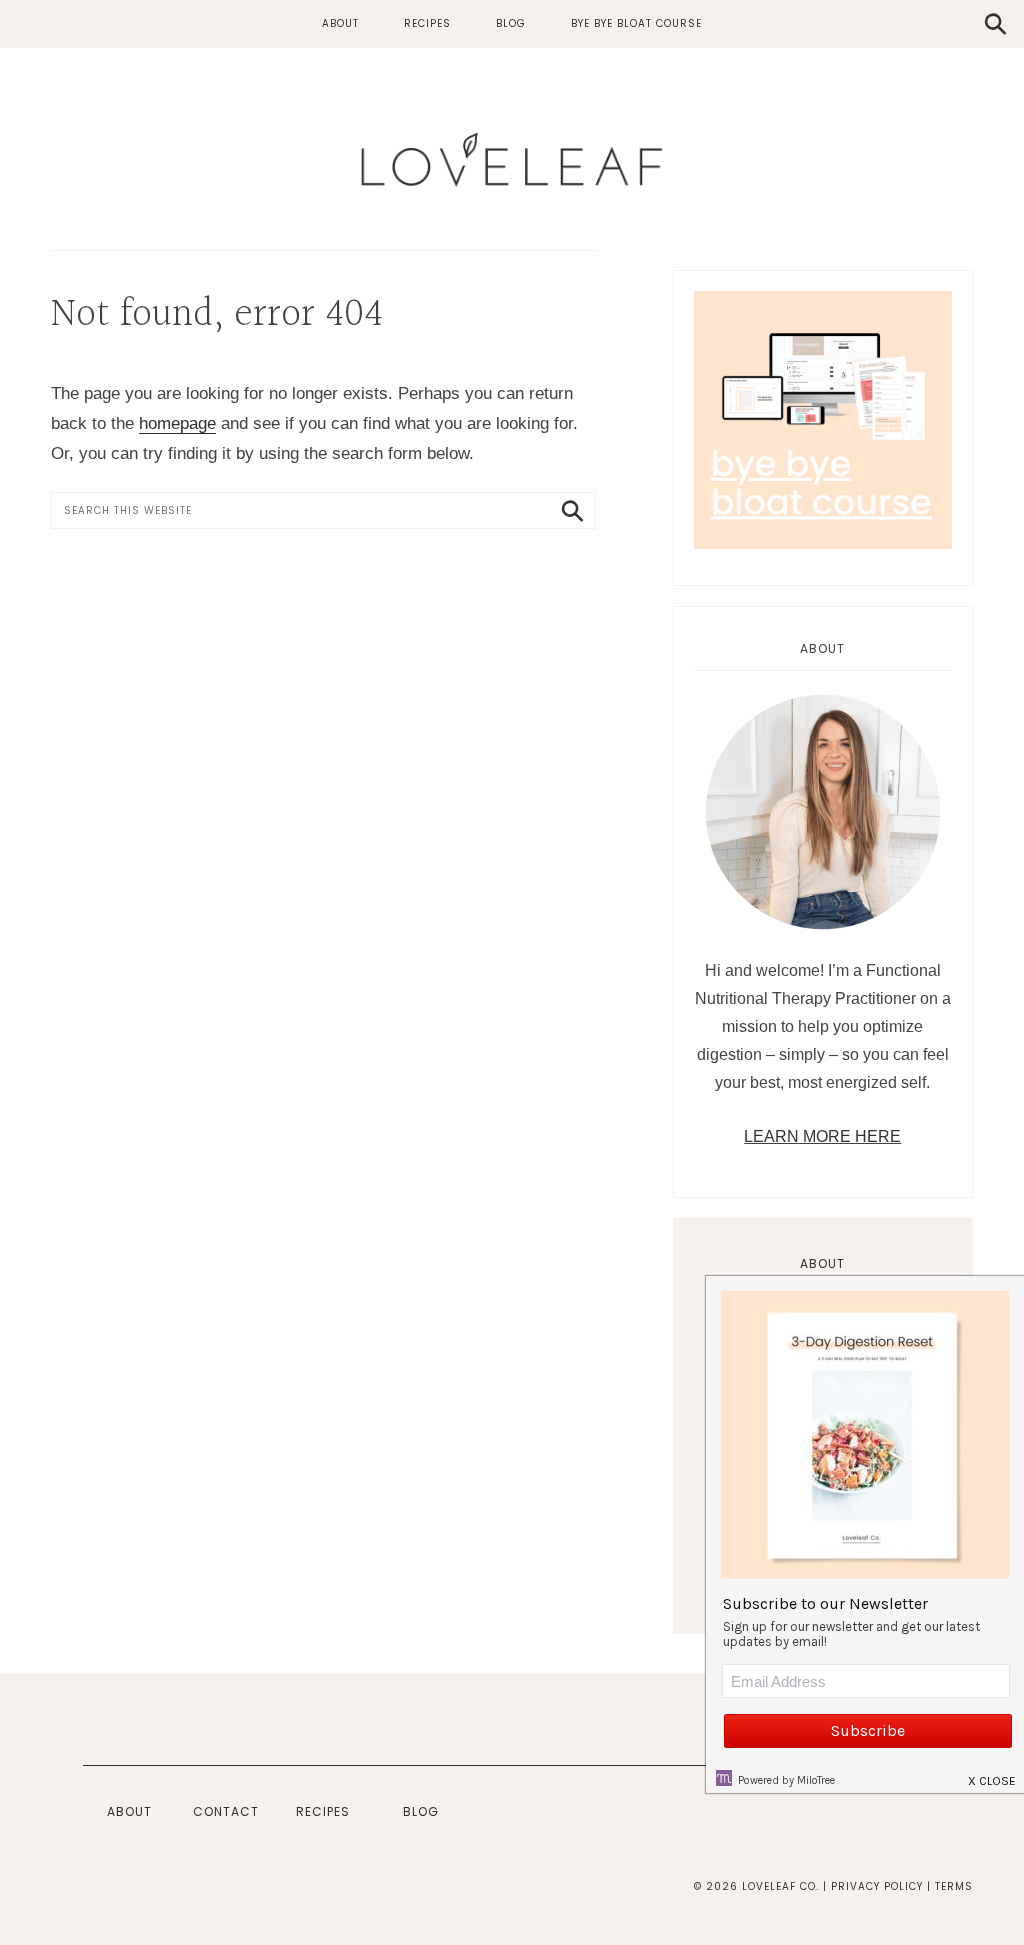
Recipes (323, 1811)
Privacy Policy (877, 1886)
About (822, 1263)
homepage (177, 423)
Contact (226, 1811)
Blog (421, 1811)
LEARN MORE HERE (822, 1136)
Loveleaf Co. (512, 160)
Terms (954, 1886)
